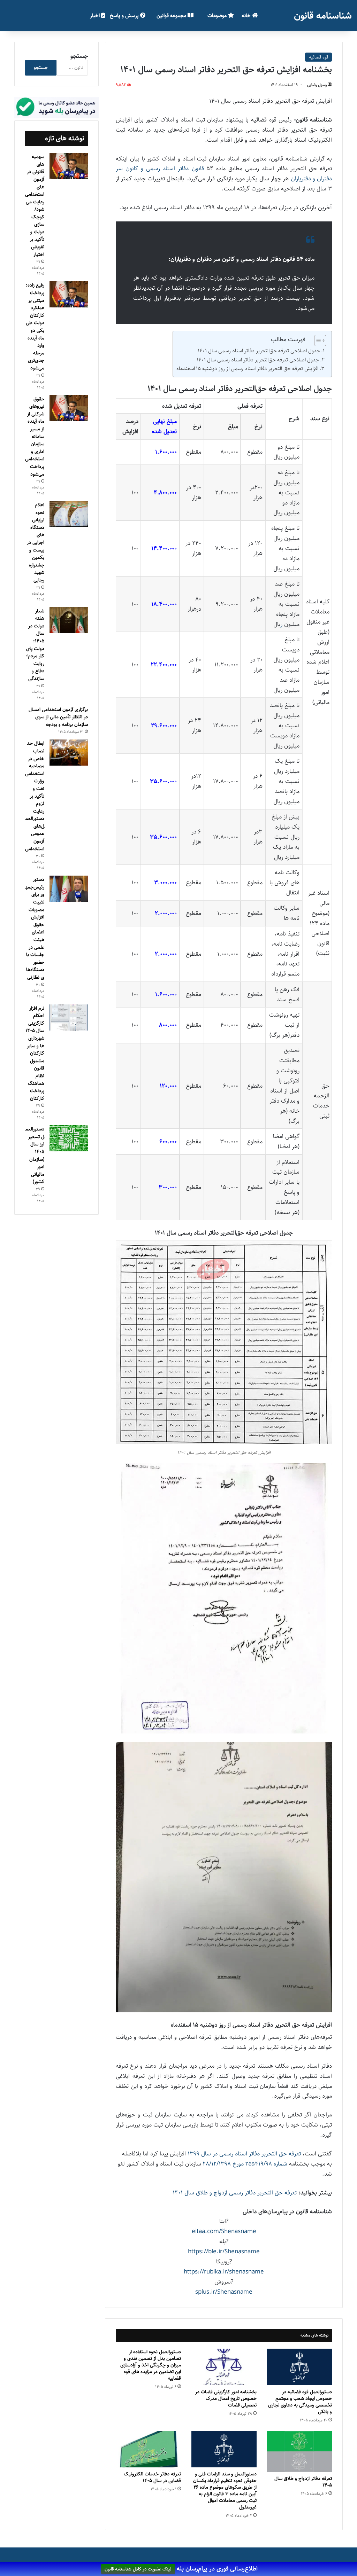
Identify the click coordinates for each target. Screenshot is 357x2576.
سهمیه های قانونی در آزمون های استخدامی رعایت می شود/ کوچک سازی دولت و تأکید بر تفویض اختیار (35, 206)
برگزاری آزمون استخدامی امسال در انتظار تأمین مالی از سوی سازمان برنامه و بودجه (58, 717)
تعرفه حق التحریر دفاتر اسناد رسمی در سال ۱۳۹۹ (244, 2154)
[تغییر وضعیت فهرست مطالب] (317, 340)
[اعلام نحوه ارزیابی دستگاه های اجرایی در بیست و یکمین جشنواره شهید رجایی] (69, 514)
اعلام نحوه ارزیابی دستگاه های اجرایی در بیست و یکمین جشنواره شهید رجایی (36, 542)
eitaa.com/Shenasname (224, 2231)
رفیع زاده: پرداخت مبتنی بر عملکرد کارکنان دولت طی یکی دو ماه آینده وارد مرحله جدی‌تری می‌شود (35, 327)
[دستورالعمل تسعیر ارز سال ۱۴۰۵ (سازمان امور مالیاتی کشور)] (69, 1138)
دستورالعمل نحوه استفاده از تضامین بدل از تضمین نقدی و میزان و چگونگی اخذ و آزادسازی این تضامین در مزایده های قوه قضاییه (151, 2365)
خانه (247, 15)
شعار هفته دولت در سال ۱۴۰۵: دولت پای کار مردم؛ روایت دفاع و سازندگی (35, 645)
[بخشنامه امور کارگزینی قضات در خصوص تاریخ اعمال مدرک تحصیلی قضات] (224, 2367)
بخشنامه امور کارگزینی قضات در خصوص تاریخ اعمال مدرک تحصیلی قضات (226, 2398)
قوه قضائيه (318, 57)
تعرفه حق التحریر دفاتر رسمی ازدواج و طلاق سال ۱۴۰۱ (235, 2193)
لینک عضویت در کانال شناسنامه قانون (138, 2569)
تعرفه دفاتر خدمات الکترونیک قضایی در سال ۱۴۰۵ (152, 2477)
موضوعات (218, 15)
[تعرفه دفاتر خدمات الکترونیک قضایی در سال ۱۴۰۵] (148, 2449)
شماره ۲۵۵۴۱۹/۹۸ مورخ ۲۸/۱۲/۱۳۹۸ (245, 2164)
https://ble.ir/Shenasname (224, 2252)
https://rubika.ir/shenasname (224, 2272)
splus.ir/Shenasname (224, 2292)
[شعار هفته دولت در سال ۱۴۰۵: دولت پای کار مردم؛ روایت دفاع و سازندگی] (69, 620)
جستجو (79, 56)
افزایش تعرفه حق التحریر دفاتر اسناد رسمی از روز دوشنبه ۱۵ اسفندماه (247, 369)
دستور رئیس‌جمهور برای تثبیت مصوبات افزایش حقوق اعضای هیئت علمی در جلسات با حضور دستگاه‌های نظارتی (35, 928)
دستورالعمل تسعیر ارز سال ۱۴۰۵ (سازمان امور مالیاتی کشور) (35, 1155)
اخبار (96, 15)
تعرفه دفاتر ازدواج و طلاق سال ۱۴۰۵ (303, 2482)
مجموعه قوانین (172, 15)
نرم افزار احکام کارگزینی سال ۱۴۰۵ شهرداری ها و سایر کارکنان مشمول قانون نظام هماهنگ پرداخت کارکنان (35, 1053)
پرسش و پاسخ (125, 15)
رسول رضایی (317, 85)
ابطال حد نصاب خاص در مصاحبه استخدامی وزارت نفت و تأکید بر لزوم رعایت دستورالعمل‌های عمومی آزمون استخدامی (35, 796)
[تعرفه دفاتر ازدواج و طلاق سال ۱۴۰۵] (300, 2451)
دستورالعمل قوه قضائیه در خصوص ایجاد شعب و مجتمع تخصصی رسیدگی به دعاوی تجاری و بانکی (300, 2402)
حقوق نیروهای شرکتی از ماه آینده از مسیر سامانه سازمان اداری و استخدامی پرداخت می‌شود (35, 437)
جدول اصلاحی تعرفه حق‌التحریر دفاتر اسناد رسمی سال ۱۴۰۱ (259, 351)
